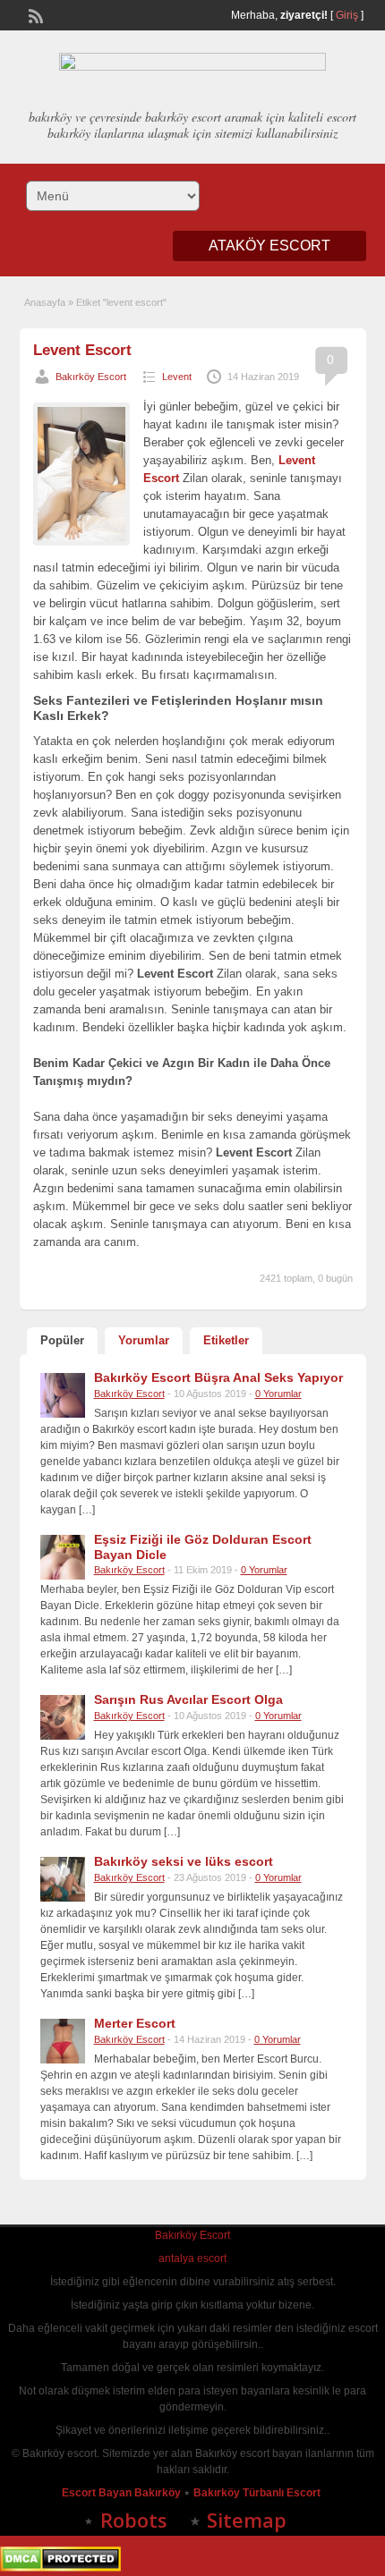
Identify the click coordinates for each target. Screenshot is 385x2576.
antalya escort (192, 2258)
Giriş (347, 15)
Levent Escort (82, 350)
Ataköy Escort (269, 246)
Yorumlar (144, 1340)
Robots (134, 2520)
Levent (177, 377)
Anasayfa (45, 302)
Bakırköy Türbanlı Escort (258, 2493)
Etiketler (226, 1340)
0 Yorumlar (278, 1394)
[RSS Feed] (34, 14)
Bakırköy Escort (91, 377)
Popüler (62, 1340)
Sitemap (247, 2520)
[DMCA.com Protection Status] (60, 2568)
